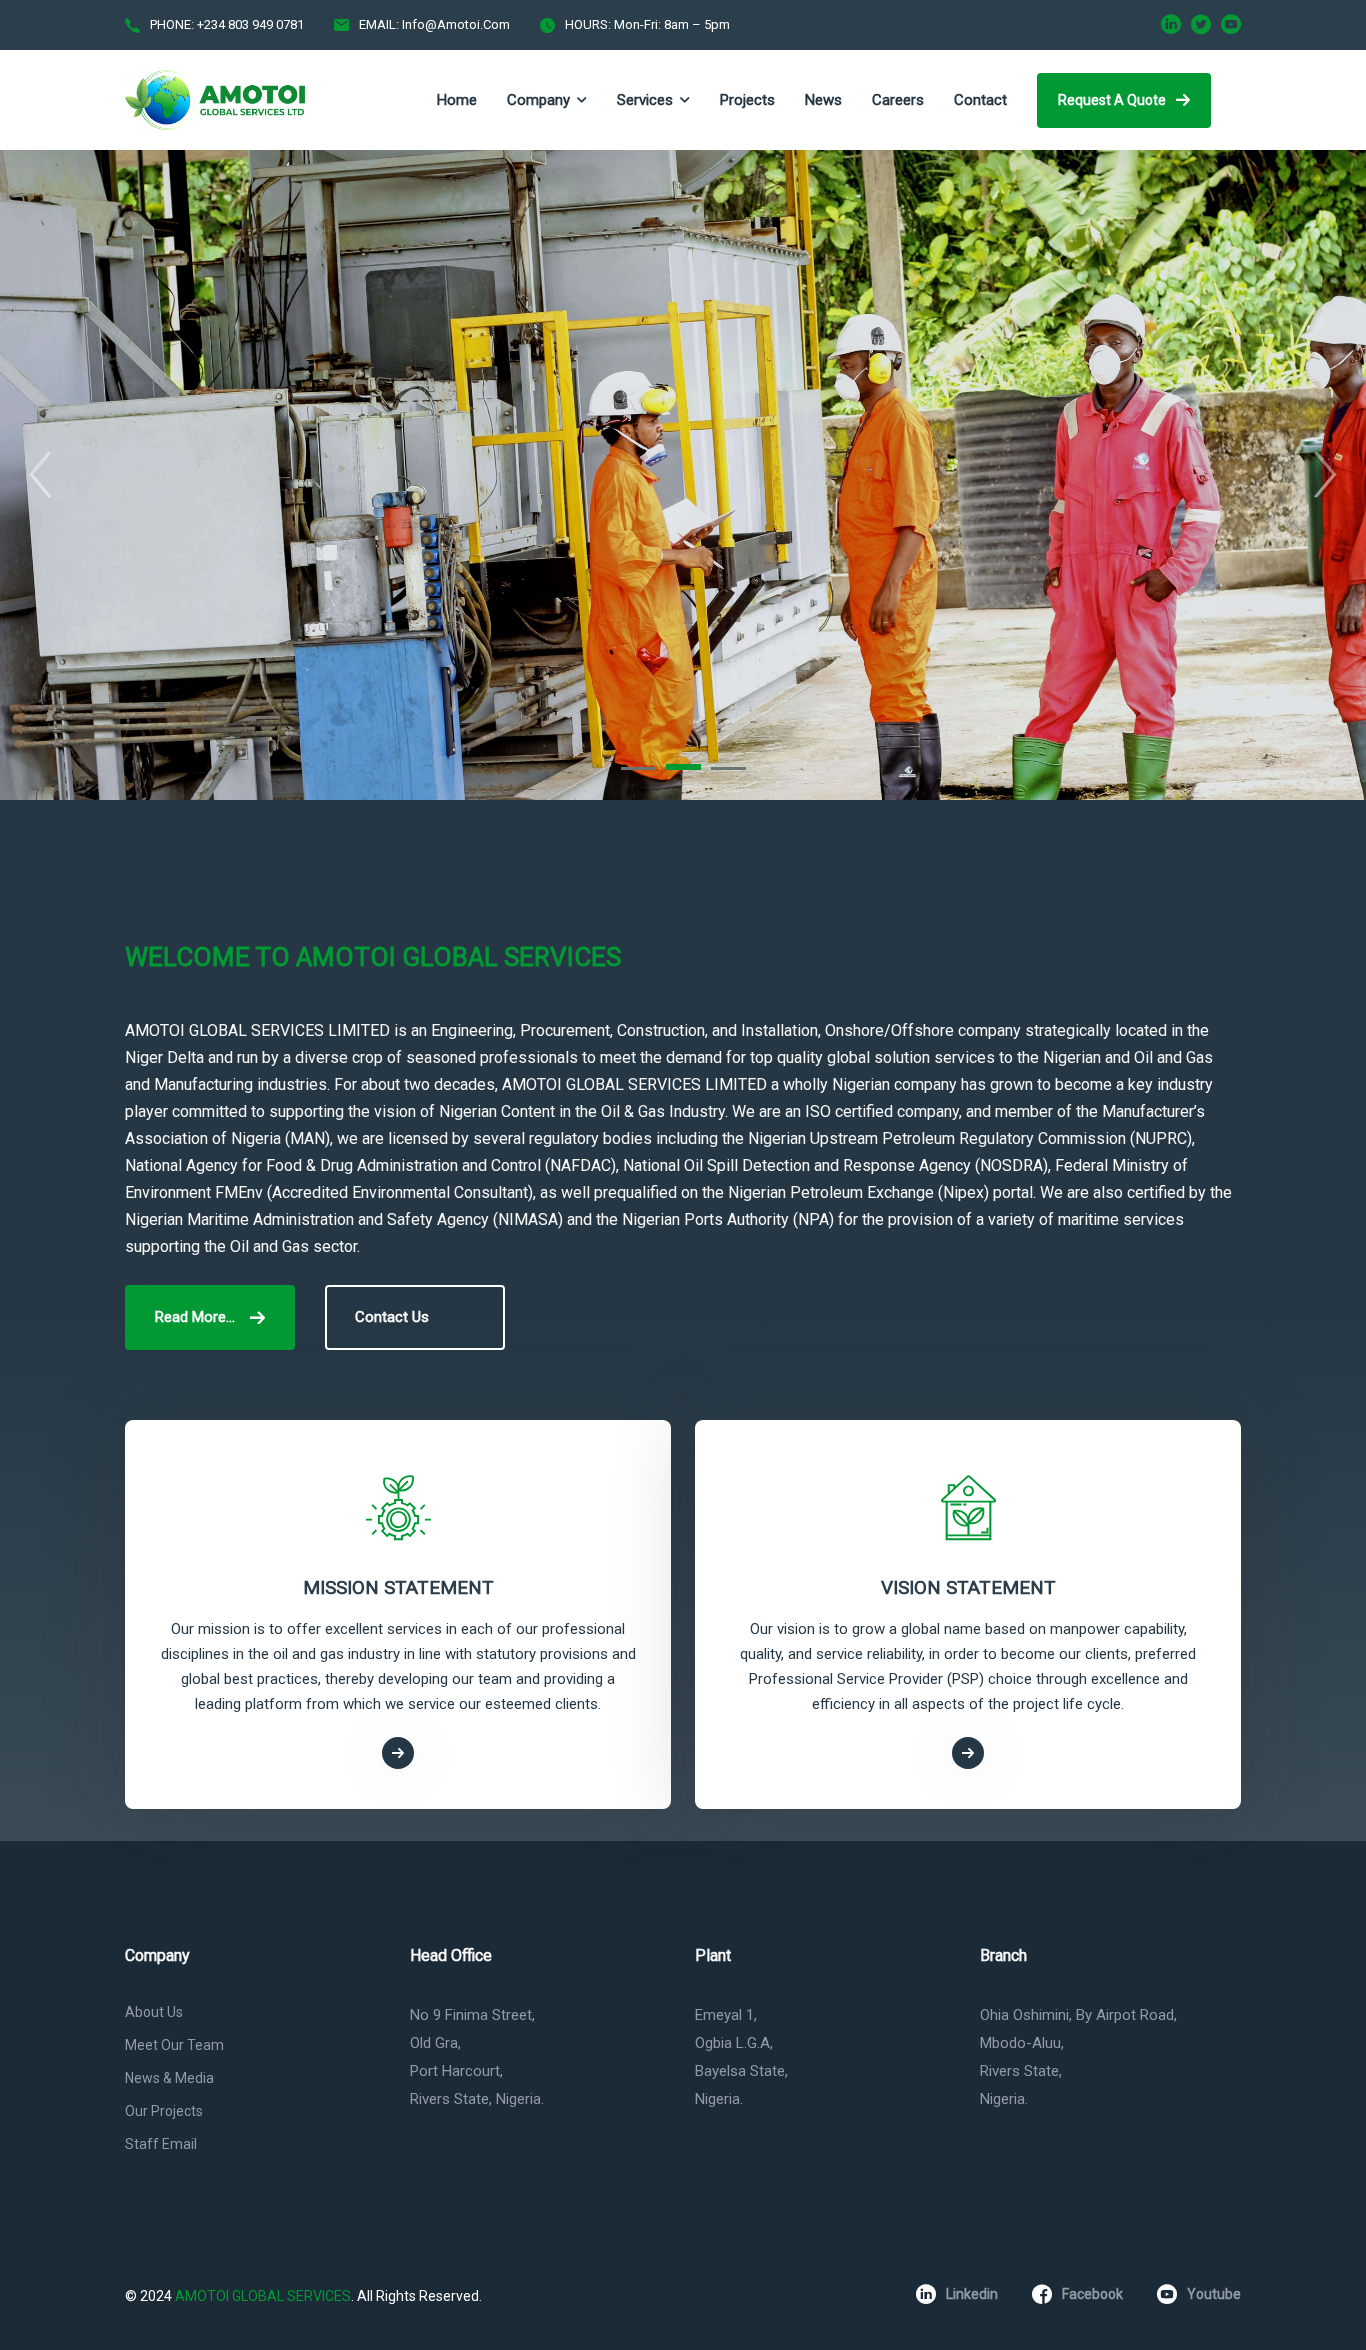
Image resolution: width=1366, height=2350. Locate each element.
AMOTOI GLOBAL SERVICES (263, 2296)
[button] (638, 768)
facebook (1092, 2294)
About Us (154, 2012)
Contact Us (392, 1317)
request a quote (1112, 100)
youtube (1214, 2294)
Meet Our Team (174, 2045)
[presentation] (40, 475)
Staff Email (161, 2144)
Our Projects (164, 2111)
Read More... (195, 1317)
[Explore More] (398, 1753)
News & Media (169, 2078)
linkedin (972, 2294)
